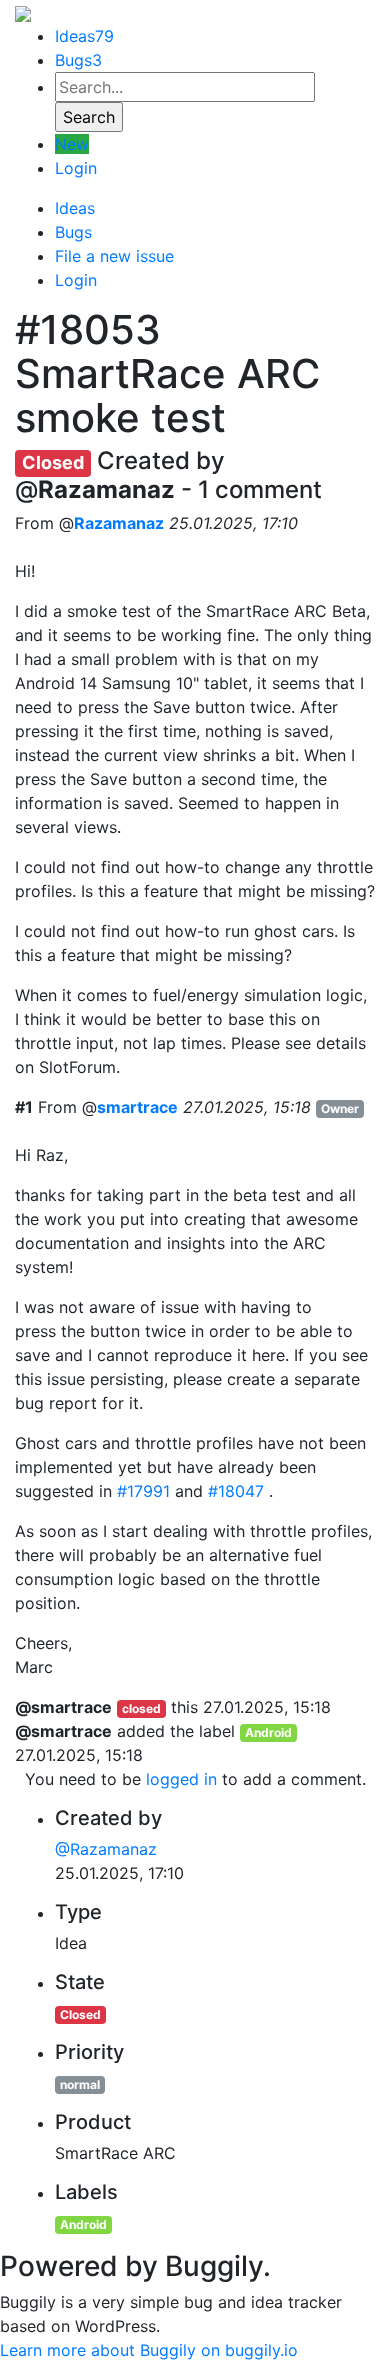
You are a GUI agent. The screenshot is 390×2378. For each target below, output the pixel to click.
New (72, 144)
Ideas (84, 36)
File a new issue (114, 256)
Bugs (78, 60)
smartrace (137, 1107)
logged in (181, 1779)
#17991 (143, 1491)
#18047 (236, 1491)
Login (76, 168)
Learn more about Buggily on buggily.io (149, 2350)
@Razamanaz (106, 1849)
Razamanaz (119, 523)
